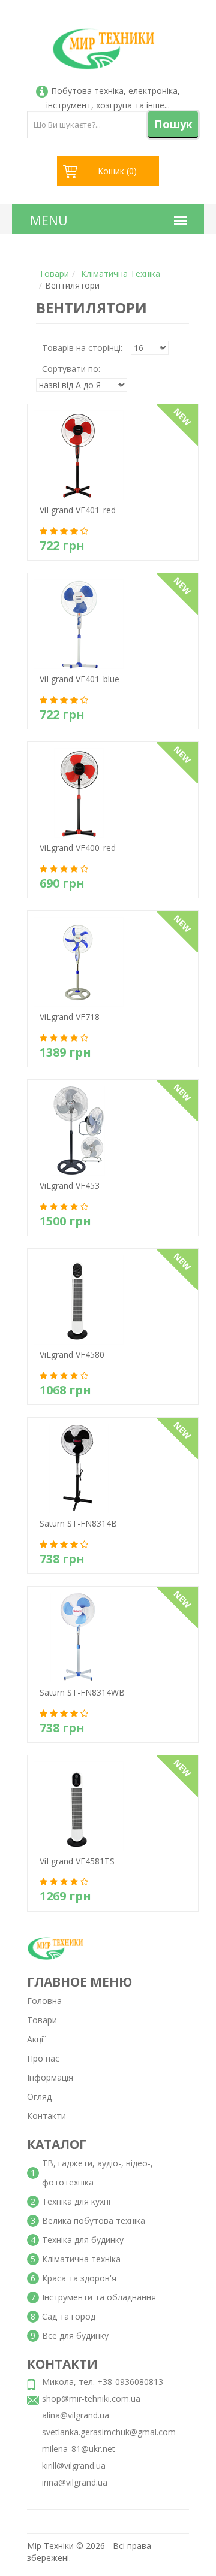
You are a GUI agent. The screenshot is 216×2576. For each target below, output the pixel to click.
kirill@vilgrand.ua (74, 2465)
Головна (44, 2001)
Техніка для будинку (83, 2240)
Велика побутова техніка (94, 2221)
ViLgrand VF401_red (72, 523)
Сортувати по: (71, 369)
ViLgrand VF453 (64, 1199)
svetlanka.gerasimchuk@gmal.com (109, 2432)
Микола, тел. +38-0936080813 (103, 2382)
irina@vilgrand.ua (75, 2482)
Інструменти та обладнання (99, 2297)
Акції (36, 2039)
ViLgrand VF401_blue (73, 692)
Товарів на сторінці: (82, 348)
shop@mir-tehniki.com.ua (91, 2398)
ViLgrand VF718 (64, 1030)
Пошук (173, 124)
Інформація (50, 2077)
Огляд (39, 2097)
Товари (54, 273)
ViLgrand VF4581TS (71, 1874)
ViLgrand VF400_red (72, 861)
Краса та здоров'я (79, 2278)
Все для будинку (75, 2336)
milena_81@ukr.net (79, 2449)
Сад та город (69, 2316)
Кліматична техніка (121, 273)
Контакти (46, 2116)
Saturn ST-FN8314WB (76, 1705)
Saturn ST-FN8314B (72, 1537)
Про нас (43, 2058)
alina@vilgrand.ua (76, 2415)
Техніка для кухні (76, 2201)
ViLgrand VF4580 (66, 1368)
